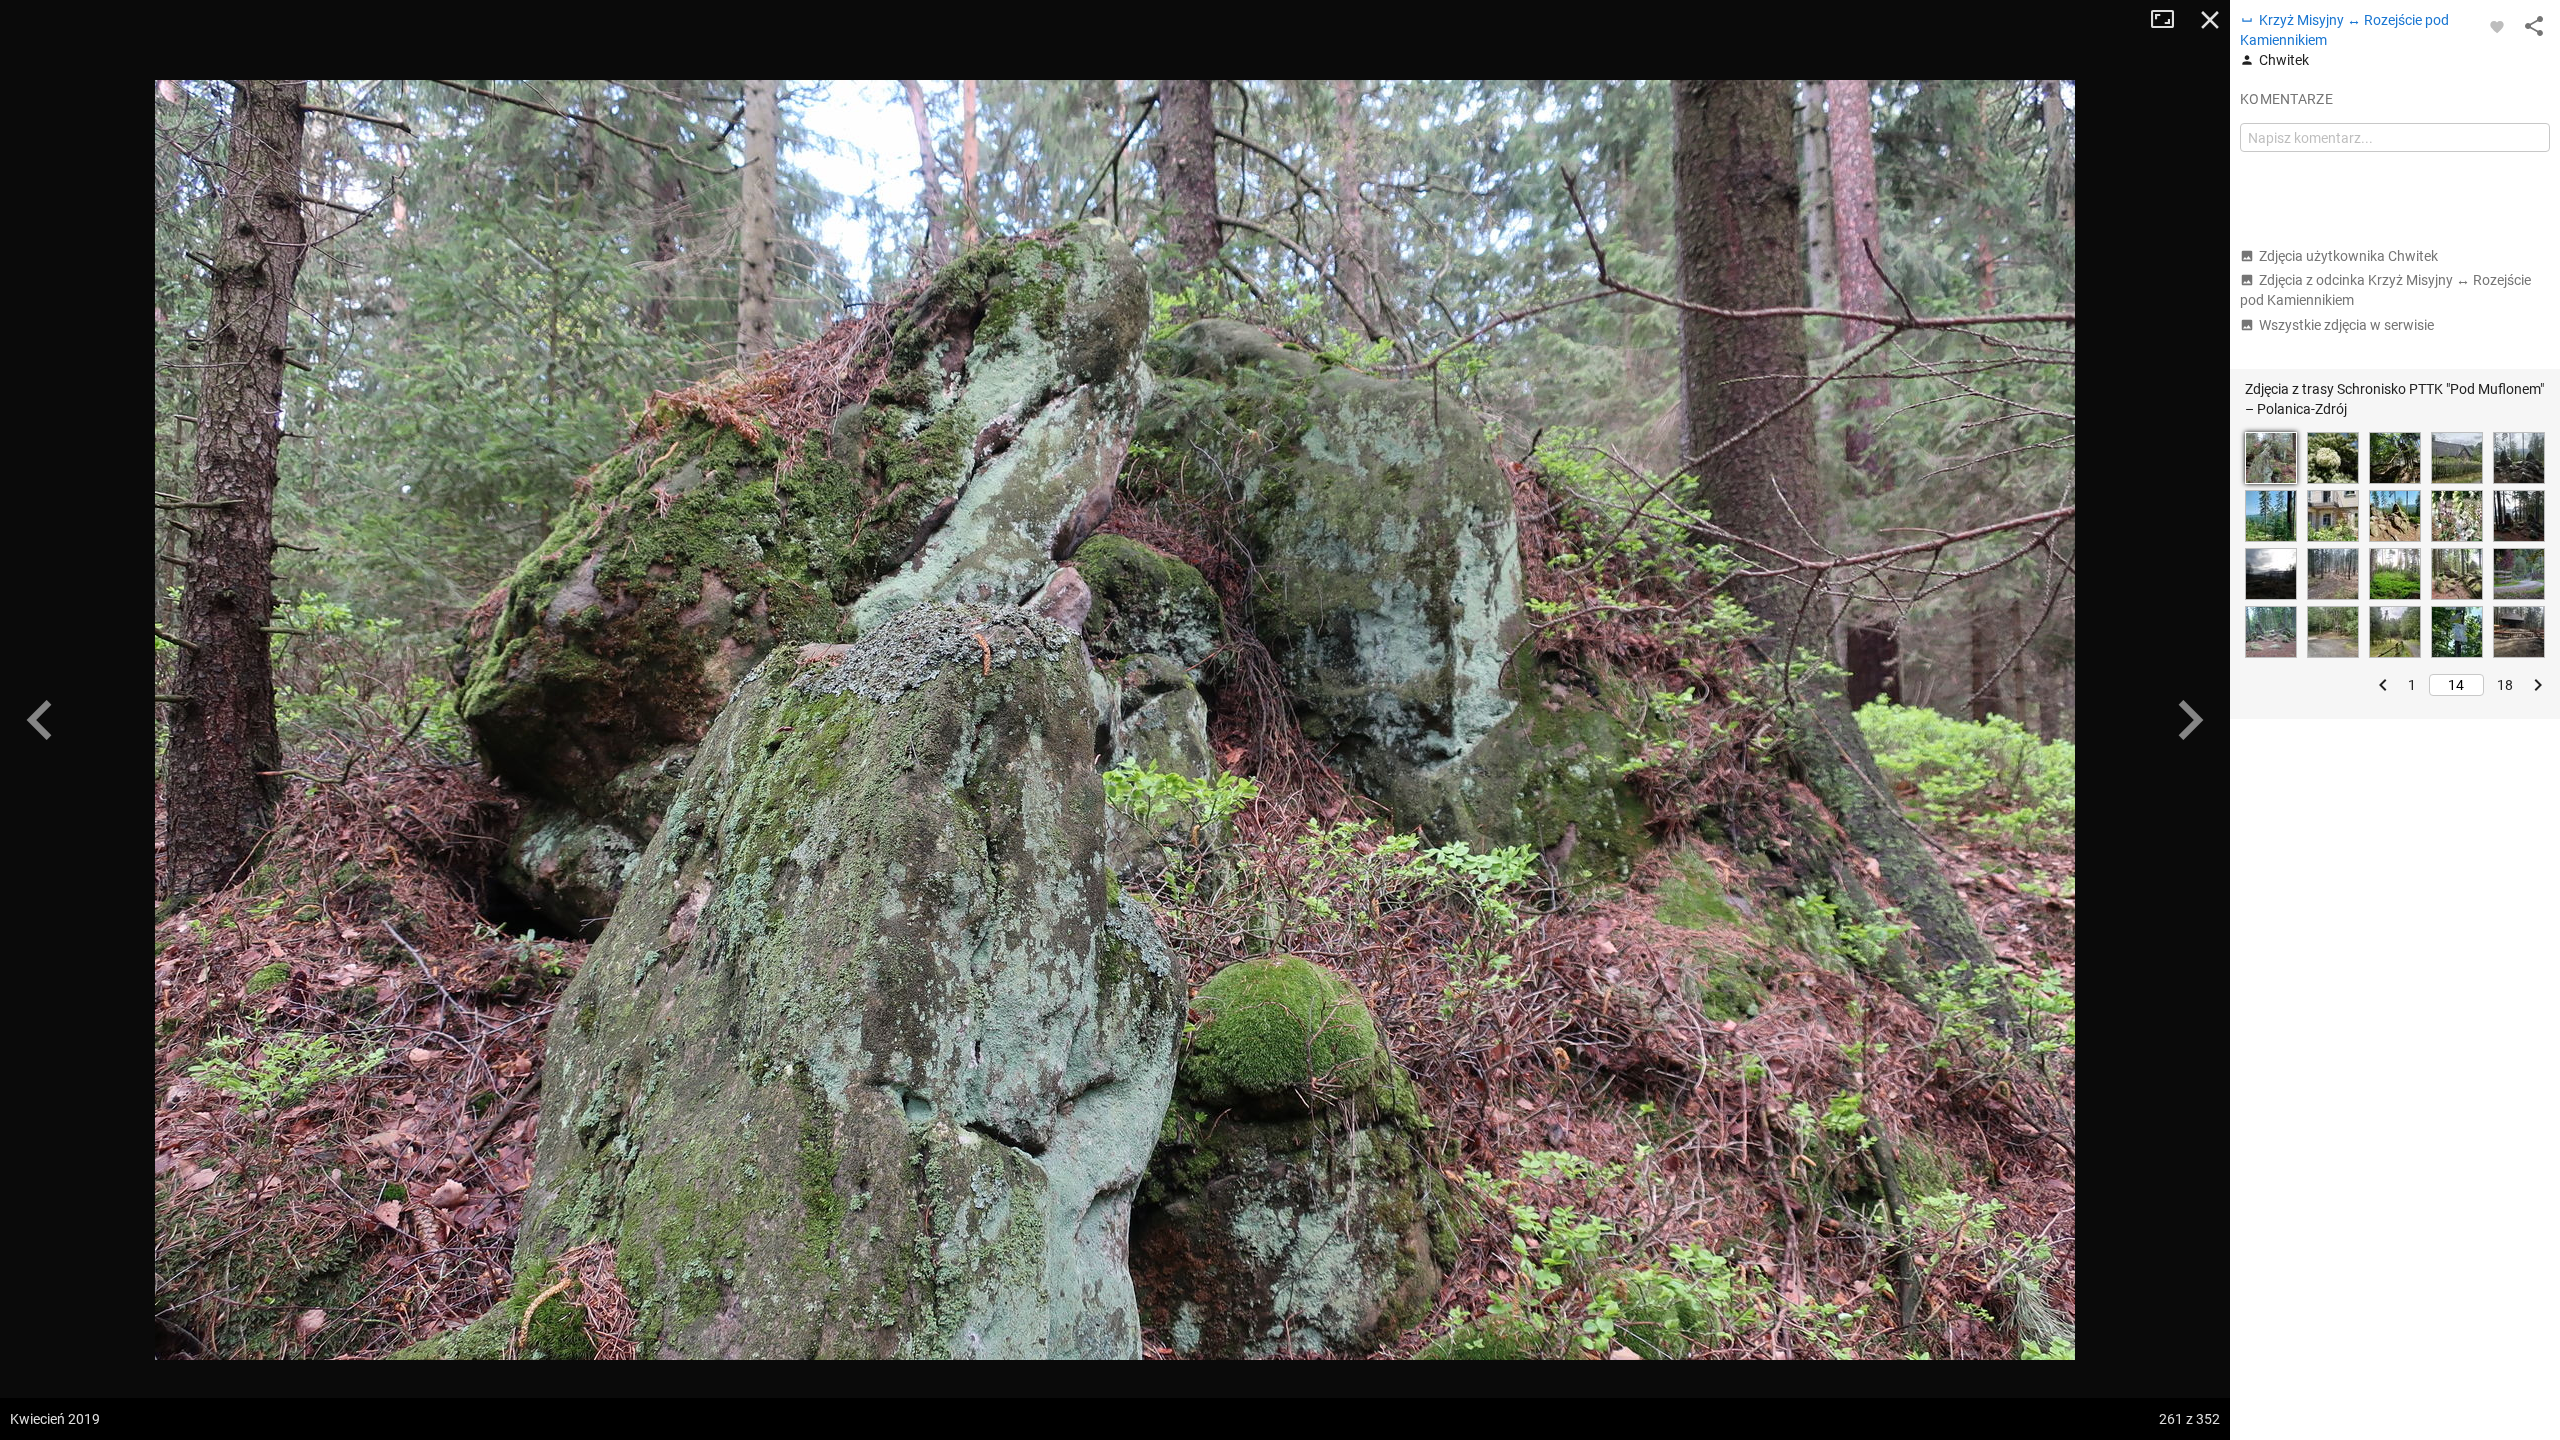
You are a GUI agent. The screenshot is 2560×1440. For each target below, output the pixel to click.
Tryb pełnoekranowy (2170, 20)
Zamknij (2210, 20)
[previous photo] (40, 720)
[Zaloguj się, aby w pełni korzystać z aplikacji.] (2497, 26)
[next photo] (2190, 720)
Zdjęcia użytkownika (2348, 256)
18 (2505, 685)
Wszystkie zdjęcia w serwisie (2346, 325)
